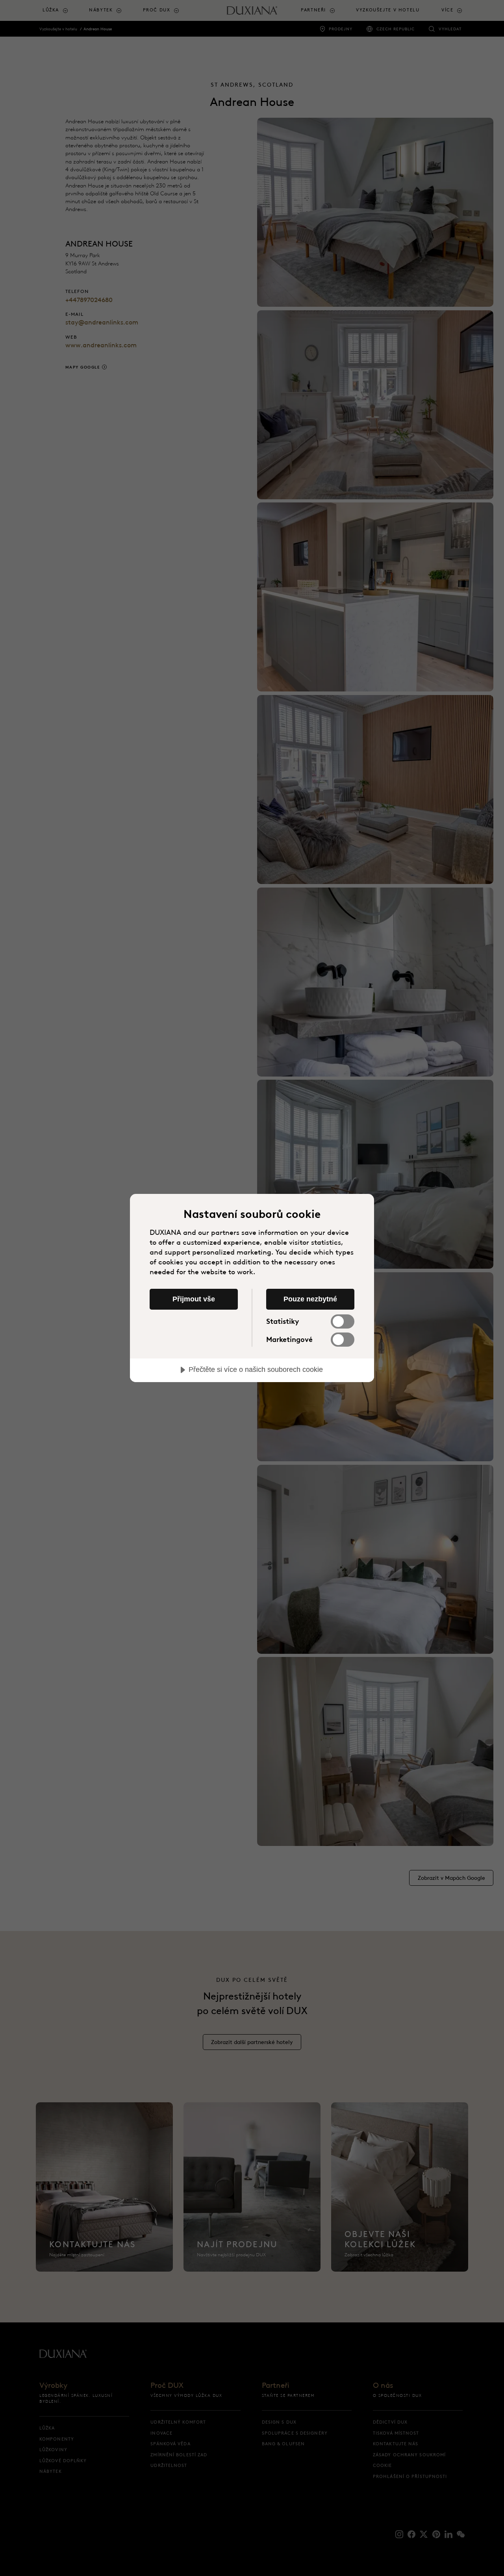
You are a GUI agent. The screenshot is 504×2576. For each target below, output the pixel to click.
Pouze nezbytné (310, 1299)
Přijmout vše (194, 1299)
